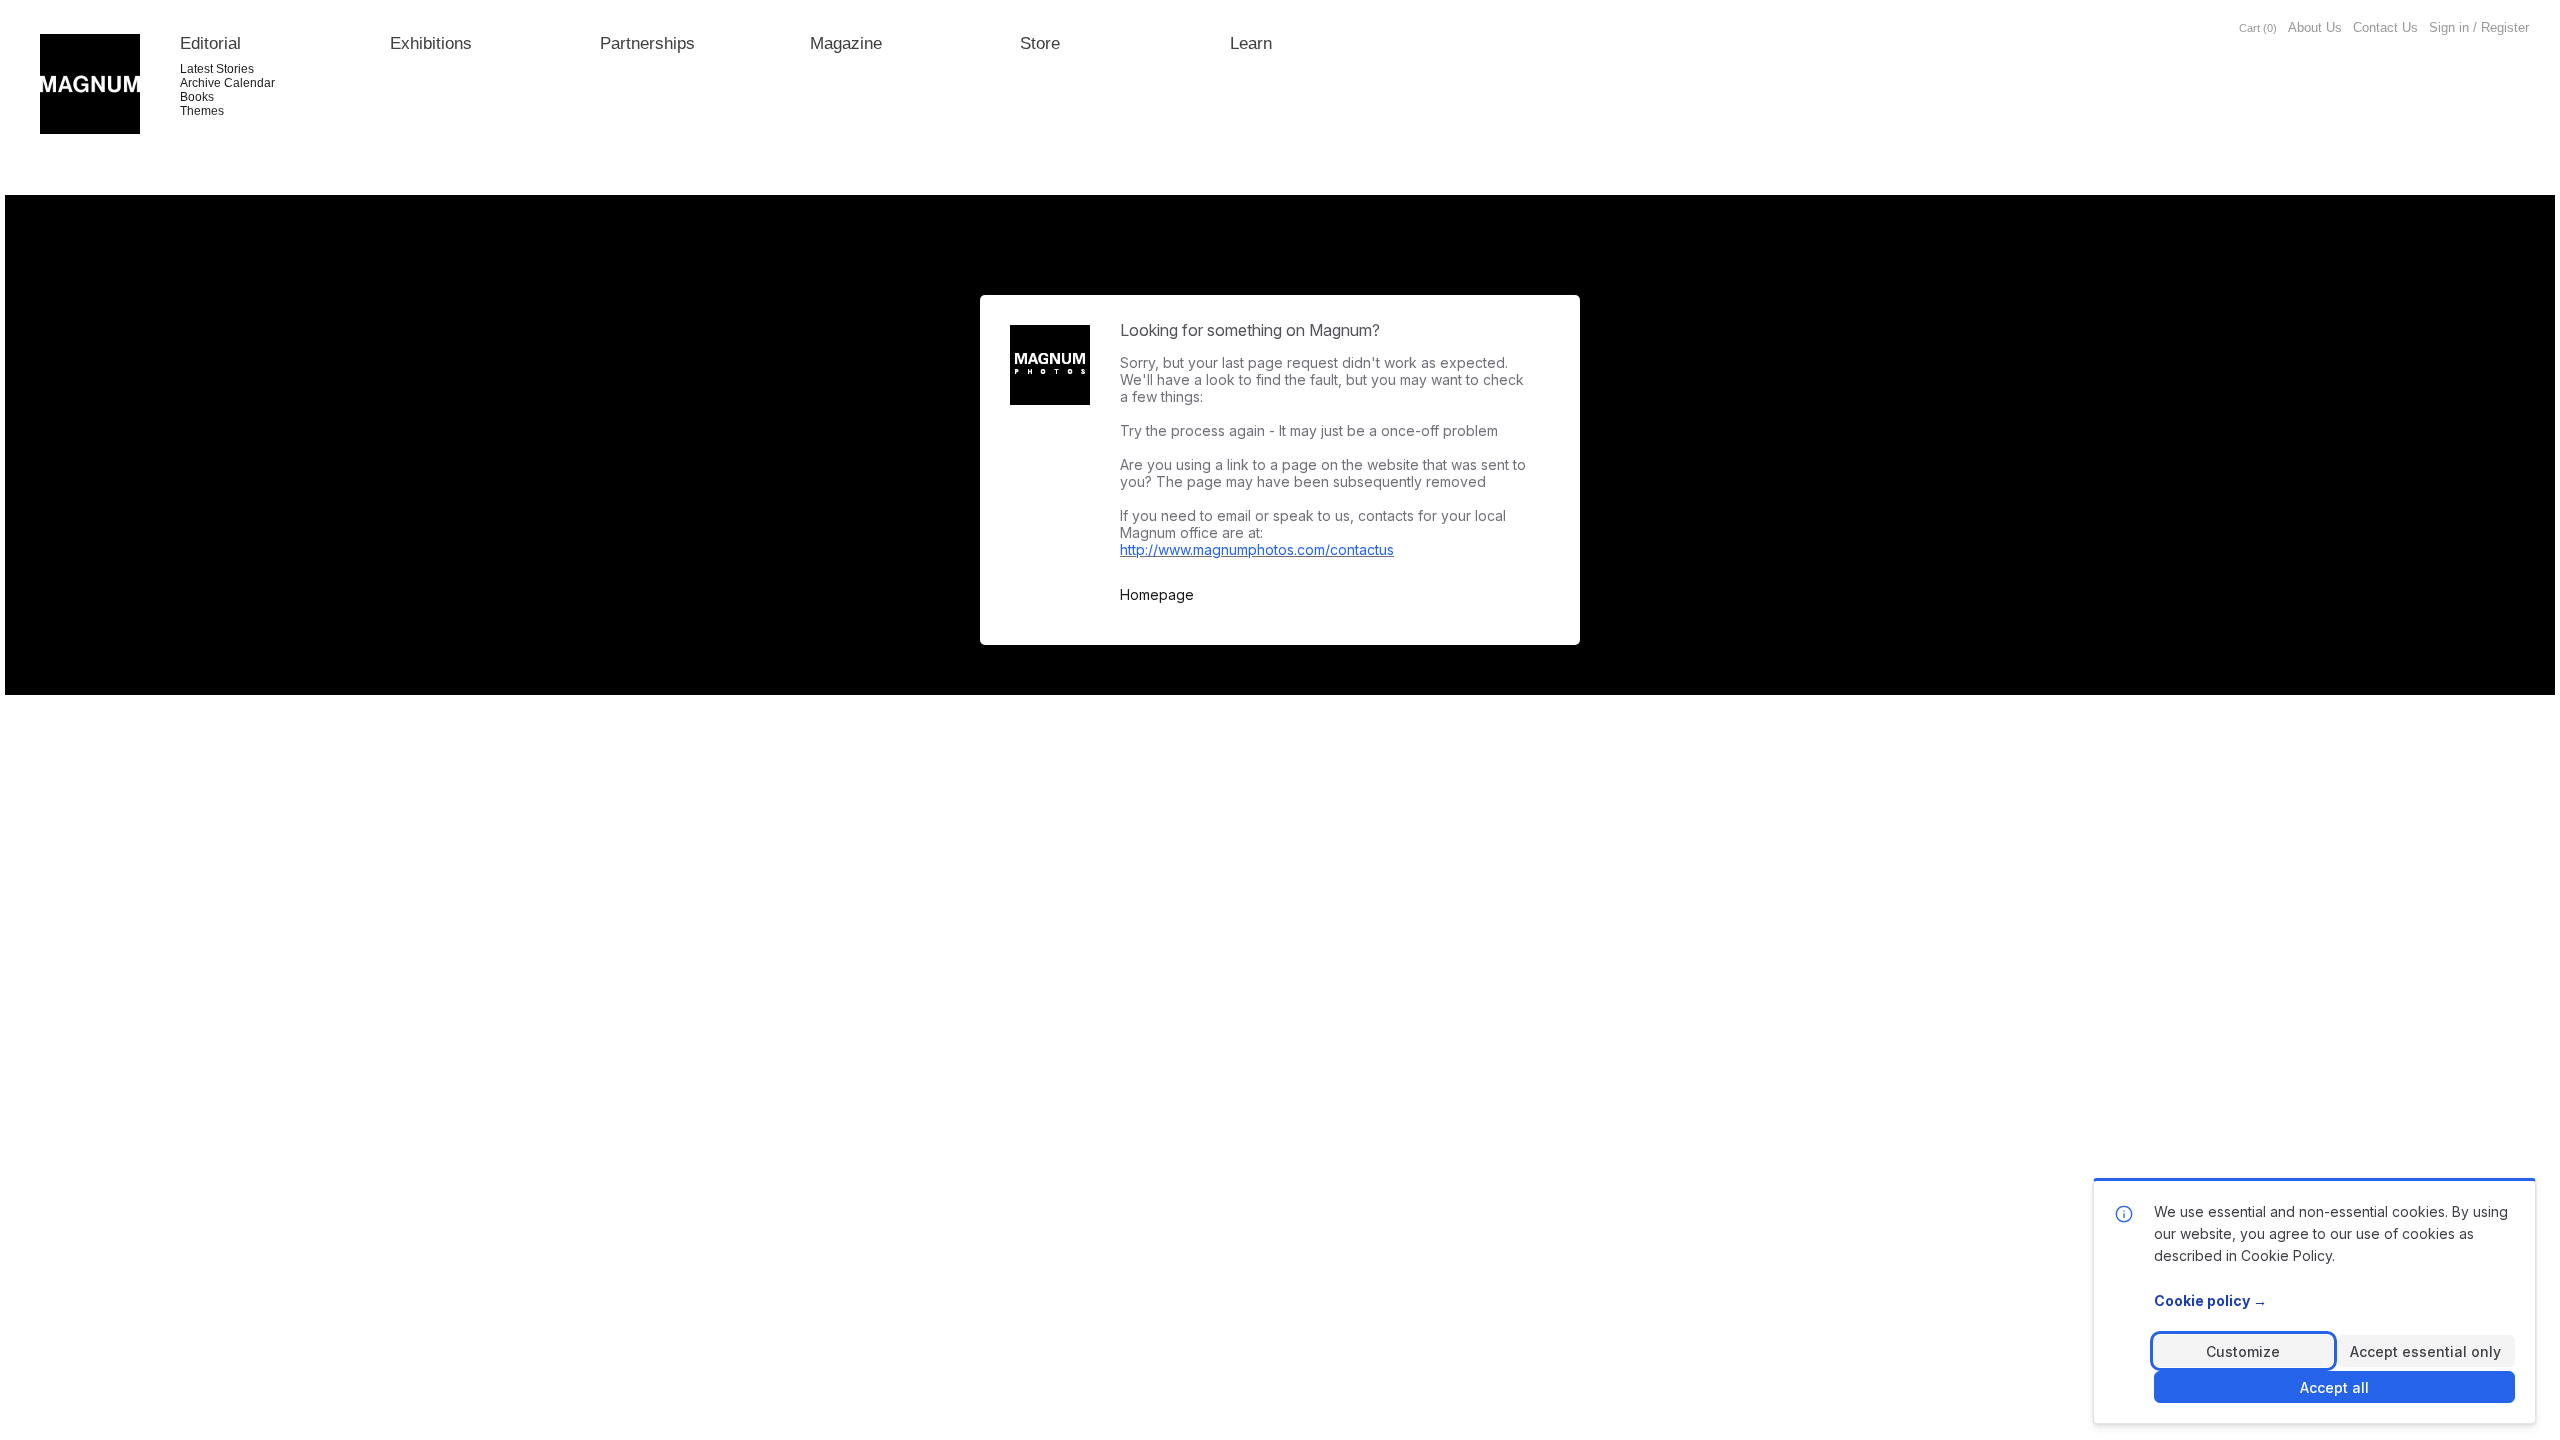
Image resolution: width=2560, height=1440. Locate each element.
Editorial (210, 43)
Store (1040, 43)
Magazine (846, 43)
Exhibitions (431, 43)
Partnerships (647, 43)
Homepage (1157, 595)
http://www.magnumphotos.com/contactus (1257, 549)
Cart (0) (2258, 28)
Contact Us (2385, 27)
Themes (202, 111)
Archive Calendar (227, 83)
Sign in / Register (2479, 27)
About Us (2315, 27)
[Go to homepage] (90, 84)
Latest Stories (217, 69)
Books (197, 97)
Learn (1251, 43)
